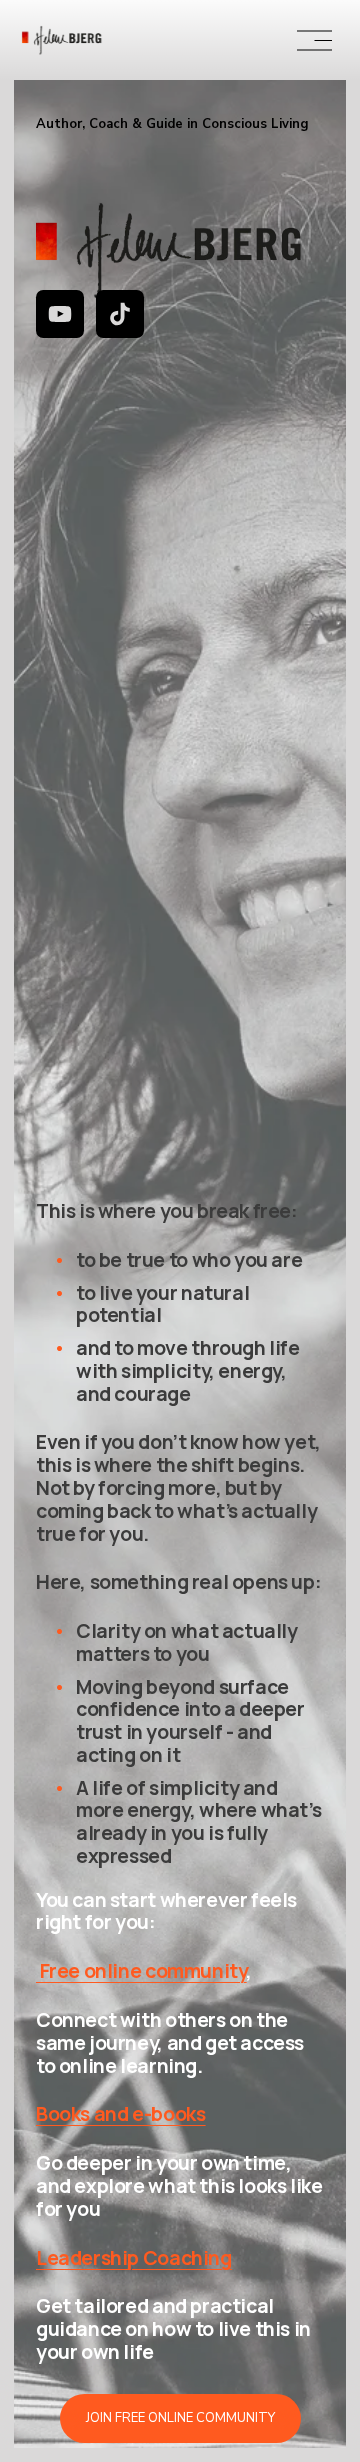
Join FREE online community (180, 2418)
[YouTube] (60, 314)
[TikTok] (120, 314)
